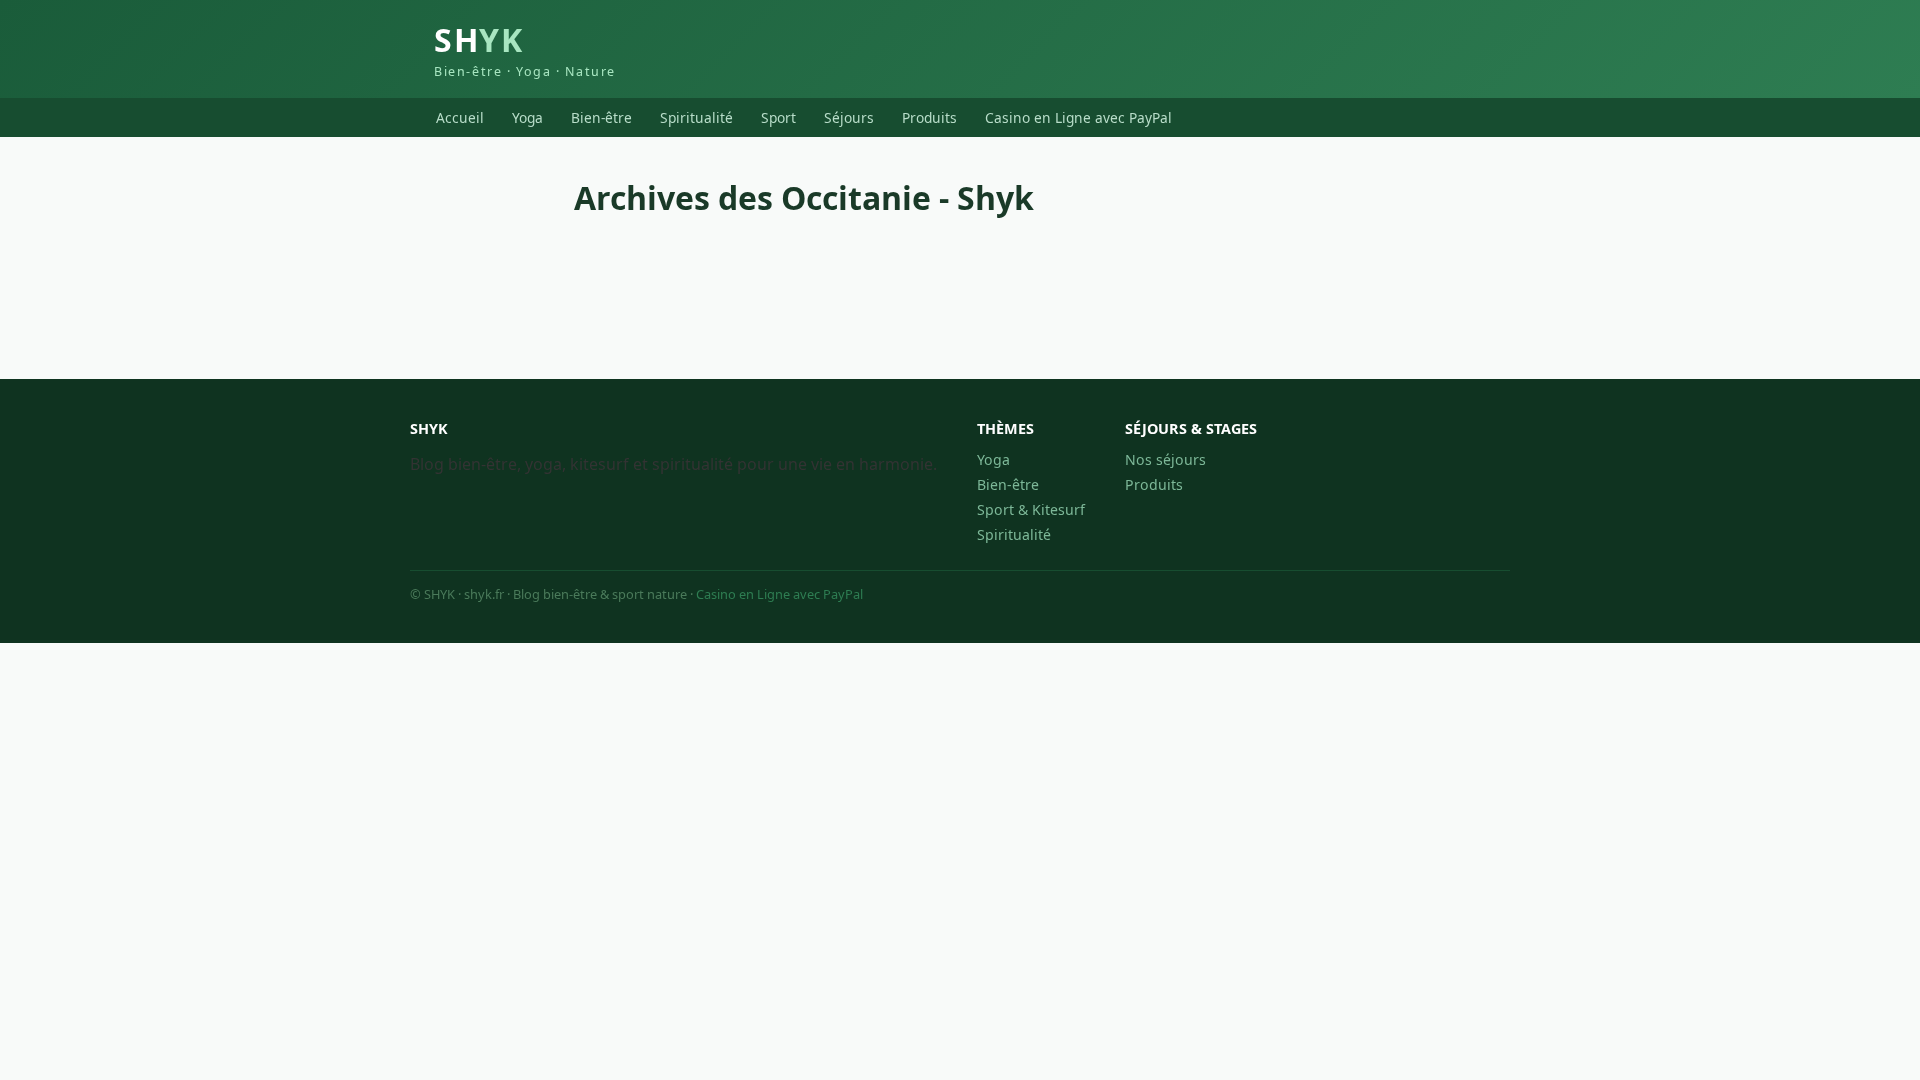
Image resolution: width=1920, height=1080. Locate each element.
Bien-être (601, 117)
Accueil (460, 117)
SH (525, 49)
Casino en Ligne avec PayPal (1078, 117)
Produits (929, 117)
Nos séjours (1165, 459)
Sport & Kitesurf (1031, 509)
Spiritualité (696, 117)
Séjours (849, 117)
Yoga (527, 117)
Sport (778, 117)
